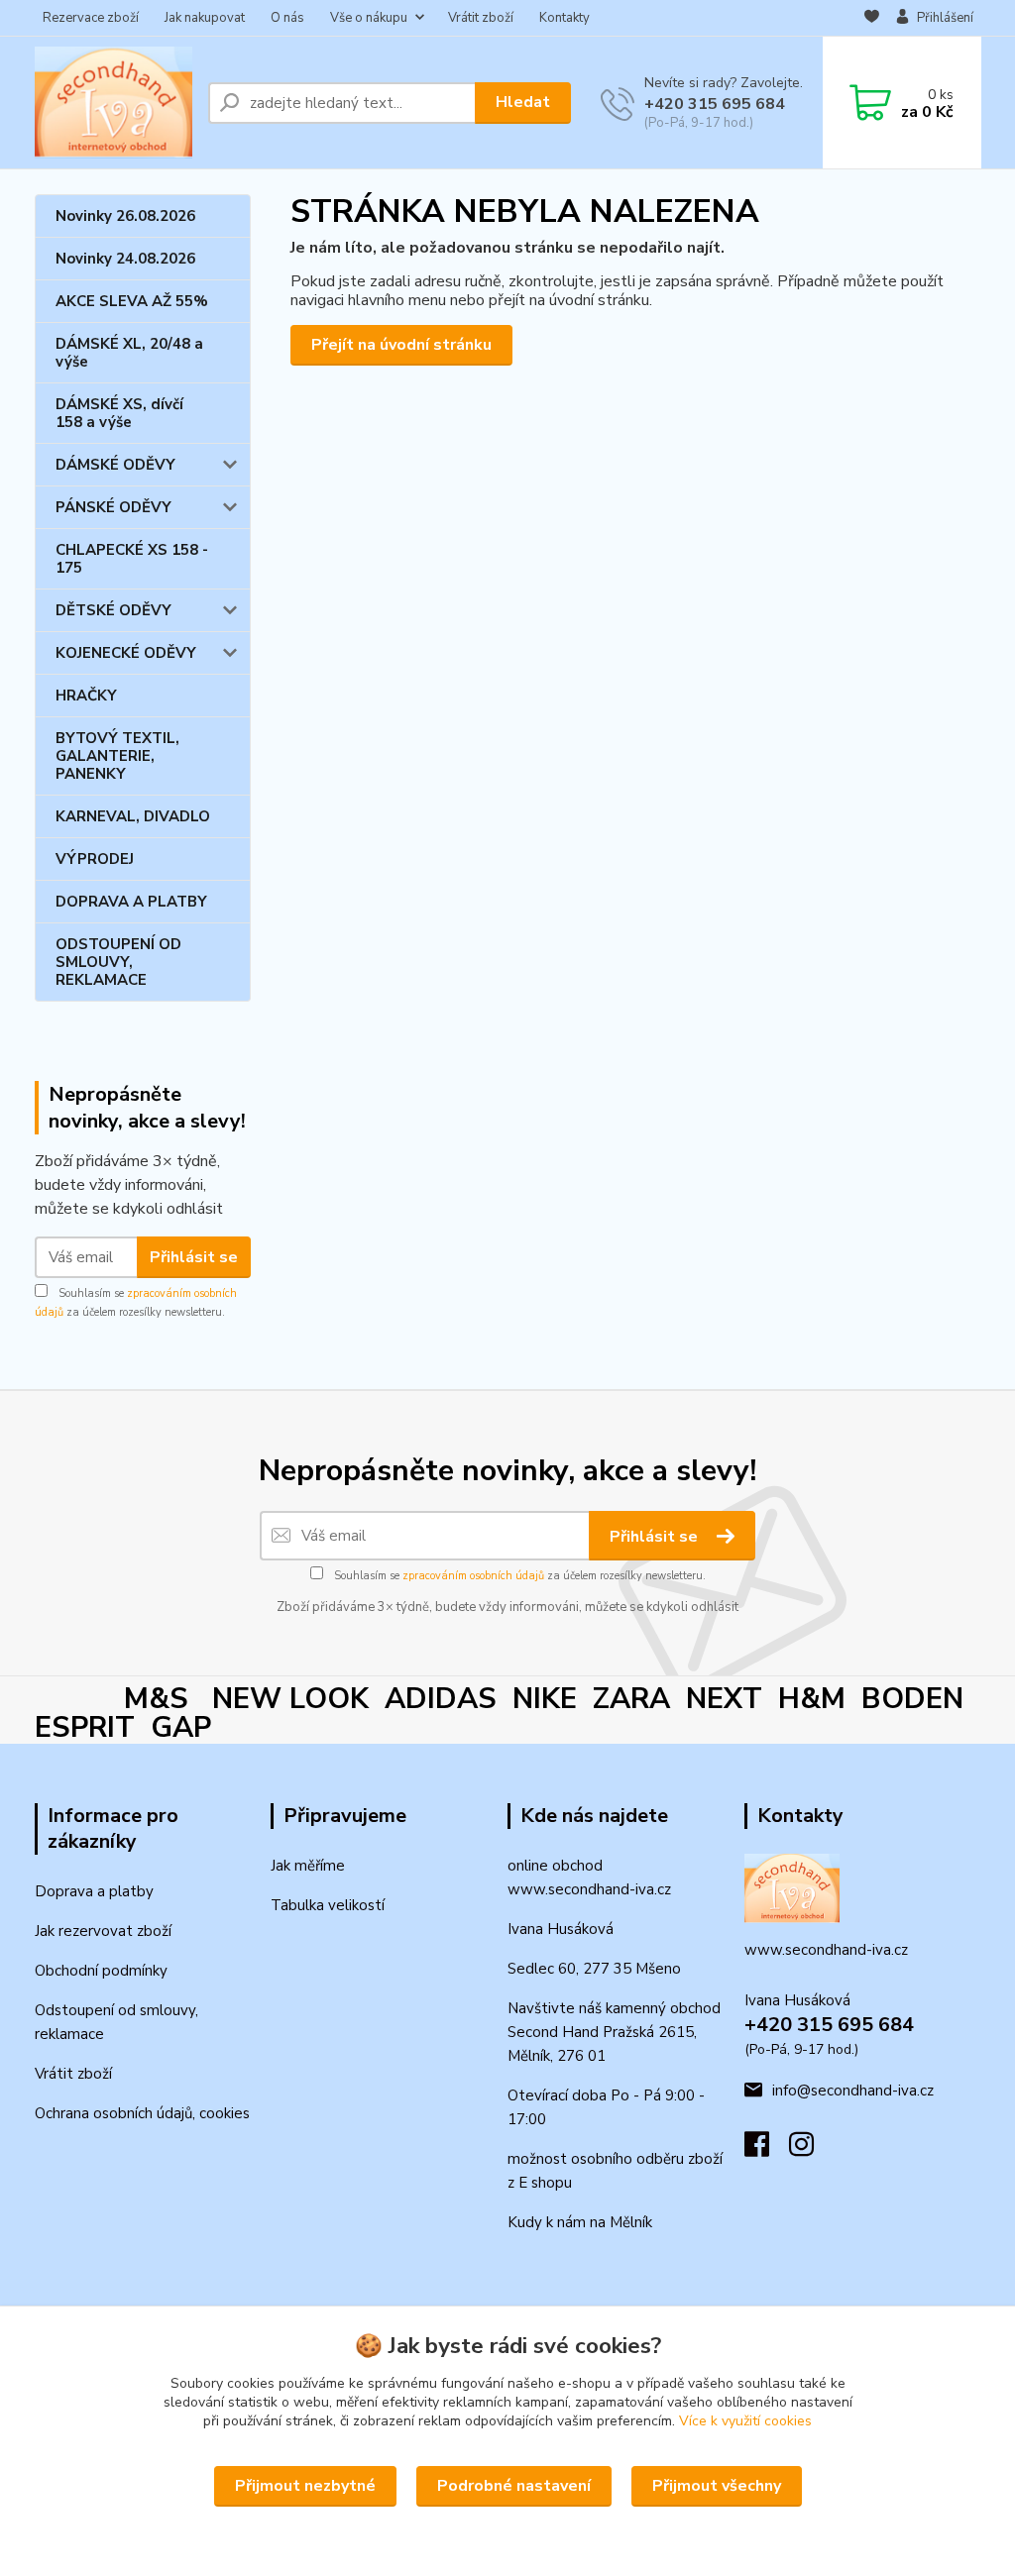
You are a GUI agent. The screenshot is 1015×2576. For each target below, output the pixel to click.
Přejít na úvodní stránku (401, 345)
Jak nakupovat (205, 18)
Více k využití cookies (745, 2421)
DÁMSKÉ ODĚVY (115, 465)
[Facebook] (767, 2150)
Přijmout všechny (717, 2486)
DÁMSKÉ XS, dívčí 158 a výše (119, 413)
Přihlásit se (194, 1257)
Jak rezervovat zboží (103, 1931)
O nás (287, 18)
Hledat (523, 102)
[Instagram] (811, 2150)
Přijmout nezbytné (305, 2486)
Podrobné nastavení (514, 2486)
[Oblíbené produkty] (872, 19)
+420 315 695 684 (715, 104)
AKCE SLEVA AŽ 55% (132, 301)
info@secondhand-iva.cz (853, 2091)
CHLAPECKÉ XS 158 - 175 (132, 559)
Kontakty (564, 18)
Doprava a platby (94, 1891)
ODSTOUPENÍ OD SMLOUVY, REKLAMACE (118, 962)
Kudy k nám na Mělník (580, 2222)
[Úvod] (113, 103)
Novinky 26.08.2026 (125, 216)
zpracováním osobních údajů (473, 1576)
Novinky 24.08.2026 (125, 259)
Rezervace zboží (91, 18)
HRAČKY (86, 696)
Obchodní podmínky (101, 1971)
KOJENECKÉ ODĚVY (126, 653)
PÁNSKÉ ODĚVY (113, 507)
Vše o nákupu (369, 18)
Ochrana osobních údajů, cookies (142, 2113)
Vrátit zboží (481, 18)
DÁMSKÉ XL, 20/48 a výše (129, 353)
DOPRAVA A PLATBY (131, 902)
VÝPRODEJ (95, 859)
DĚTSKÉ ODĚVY (113, 610)
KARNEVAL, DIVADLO (133, 816)
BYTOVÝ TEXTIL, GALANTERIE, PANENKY (117, 756)
